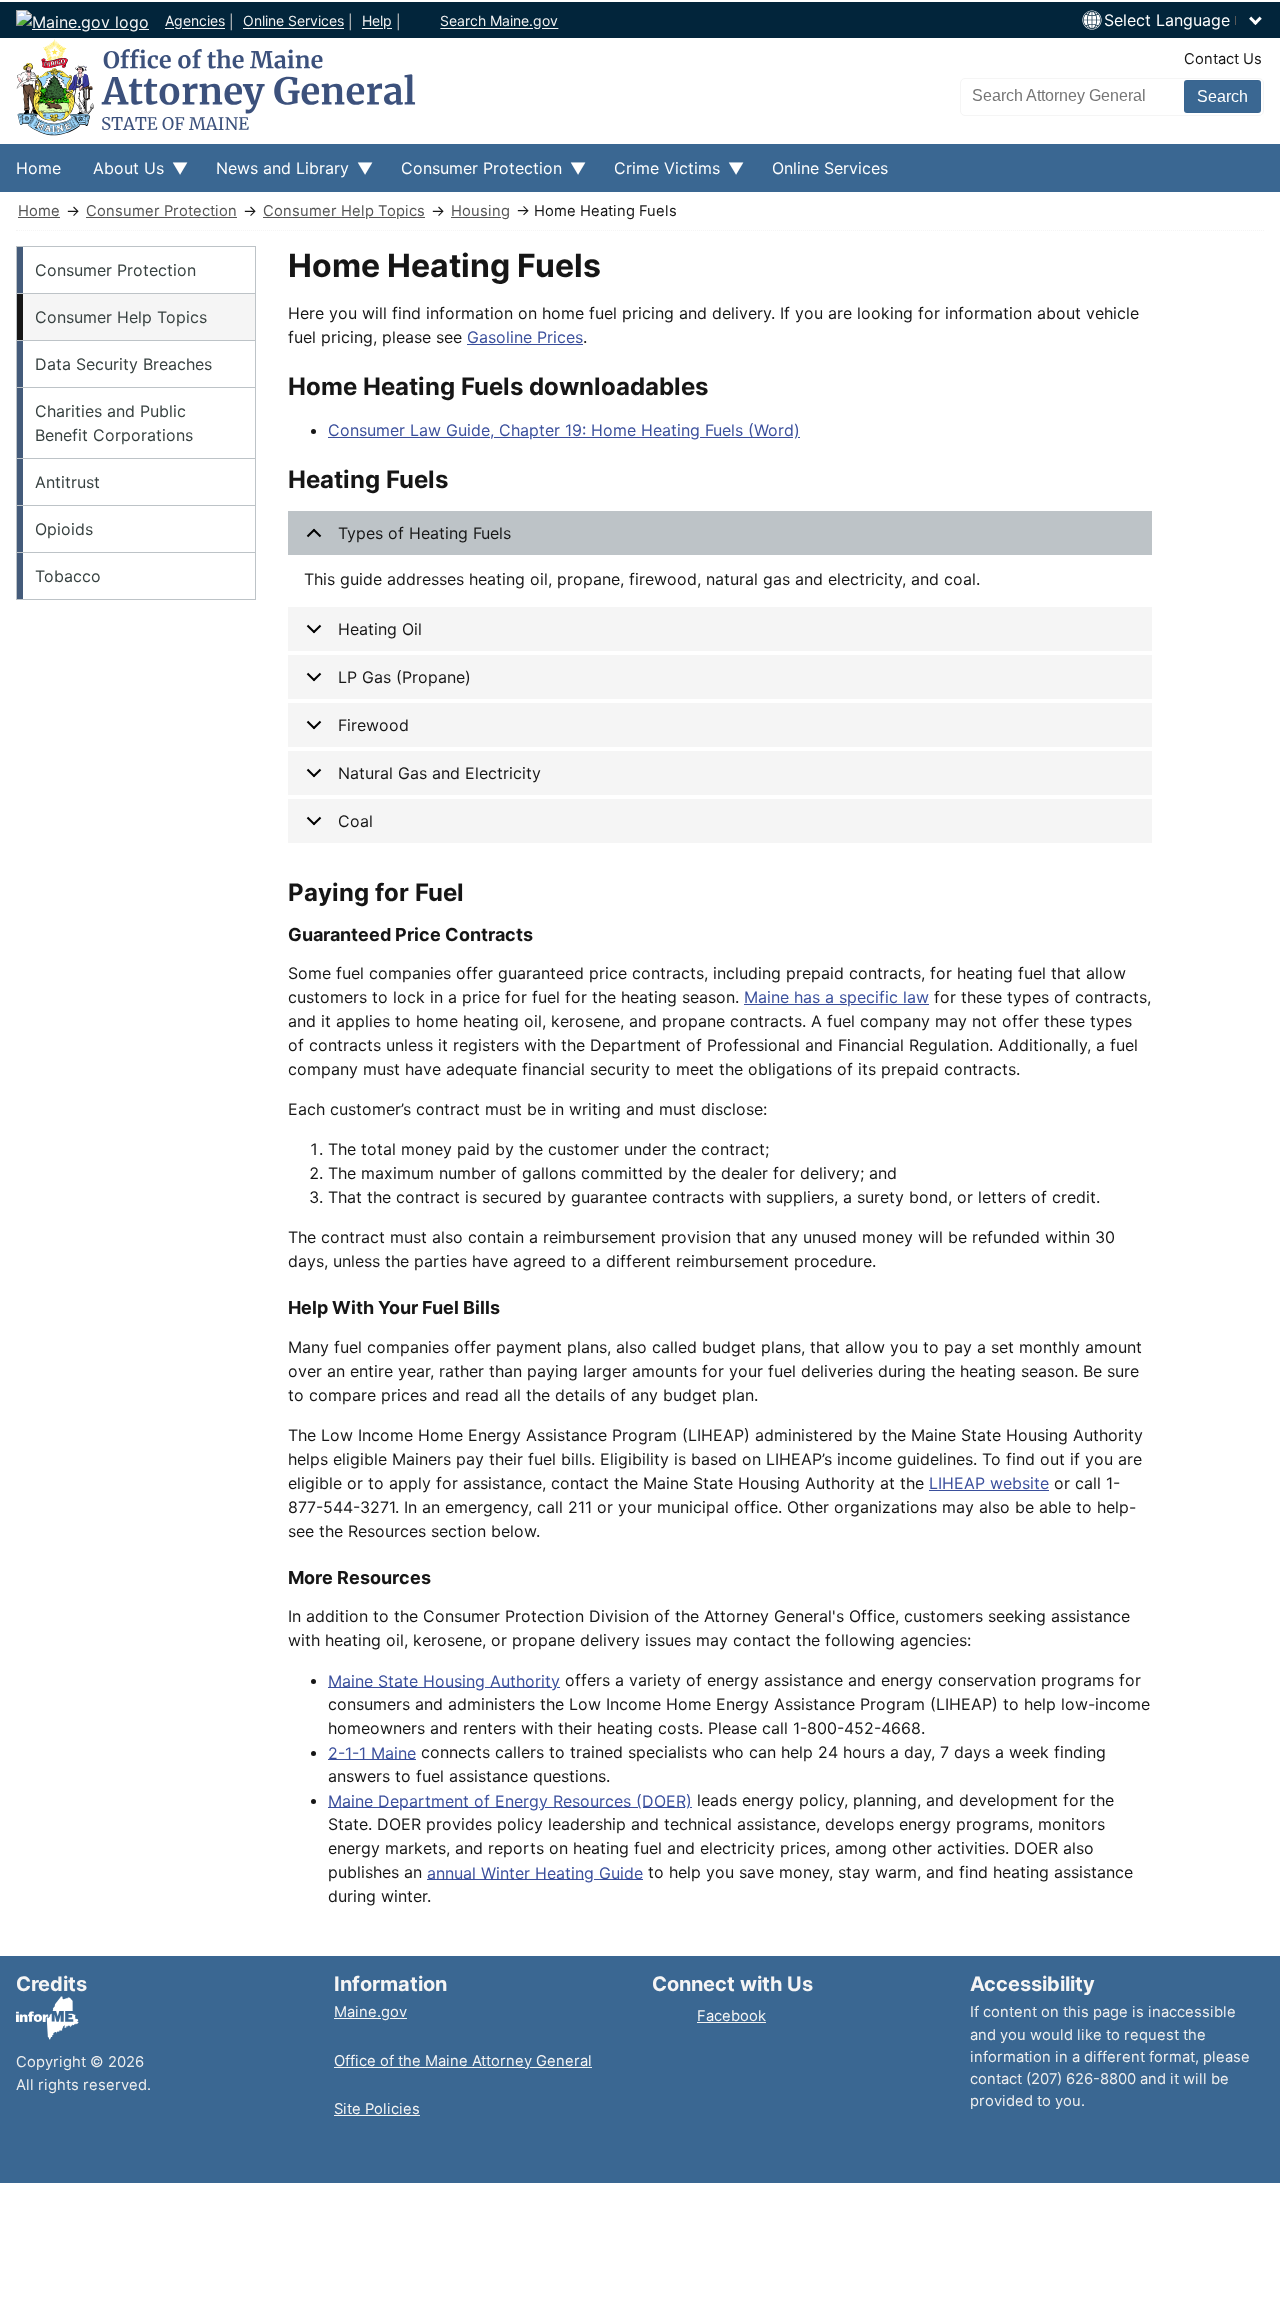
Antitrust (67, 482)
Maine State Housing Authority (444, 1680)
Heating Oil (380, 629)
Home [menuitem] (38, 168)
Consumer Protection (161, 211)
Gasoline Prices (525, 337)
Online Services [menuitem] (830, 168)
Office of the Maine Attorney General (463, 2061)
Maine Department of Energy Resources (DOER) (510, 1800)
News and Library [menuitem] (274, 175)
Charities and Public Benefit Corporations (114, 423)
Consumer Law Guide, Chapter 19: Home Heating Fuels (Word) (564, 430)
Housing (480, 211)
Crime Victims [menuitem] (659, 175)
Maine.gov (370, 2012)
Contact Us (1223, 59)
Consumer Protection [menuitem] (473, 175)
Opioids (64, 529)
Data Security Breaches (123, 364)
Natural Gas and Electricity (439, 773)
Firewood (373, 725)
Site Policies (377, 2109)
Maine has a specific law (836, 997)
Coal (355, 821)
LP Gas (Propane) (404, 677)
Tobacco (68, 576)
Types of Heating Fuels (424, 533)
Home (39, 211)
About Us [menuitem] (120, 175)
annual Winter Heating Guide (535, 1872)
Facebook (731, 2016)
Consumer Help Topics (344, 211)
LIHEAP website (989, 1483)
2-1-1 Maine (372, 1752)
